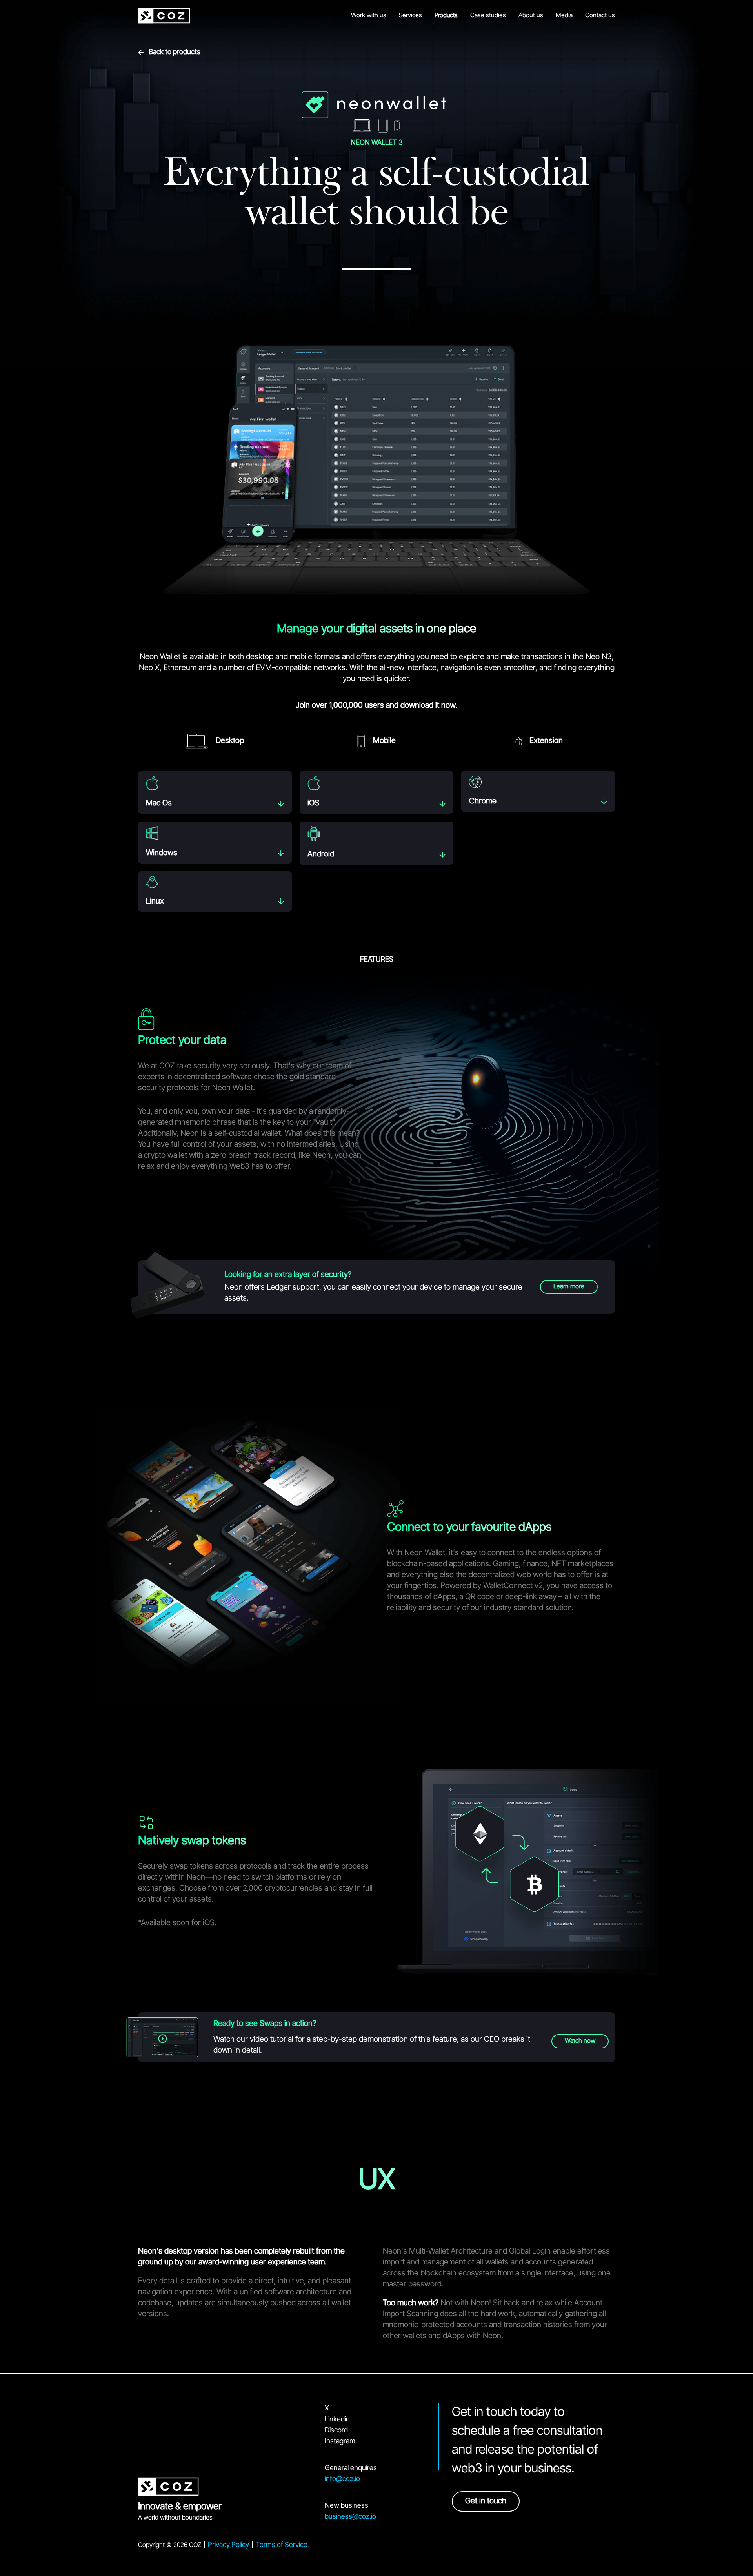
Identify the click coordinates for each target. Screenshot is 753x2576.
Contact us (600, 16)
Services (410, 16)
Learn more (569, 1287)
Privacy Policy (228, 2545)
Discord (336, 2431)
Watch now (580, 2041)
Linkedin (337, 2420)
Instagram (340, 2442)
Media (564, 16)
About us (531, 16)
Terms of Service (282, 2545)
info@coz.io (342, 2479)
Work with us (369, 16)
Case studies (488, 16)
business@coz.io (350, 2517)
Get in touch (486, 2501)
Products (446, 16)
